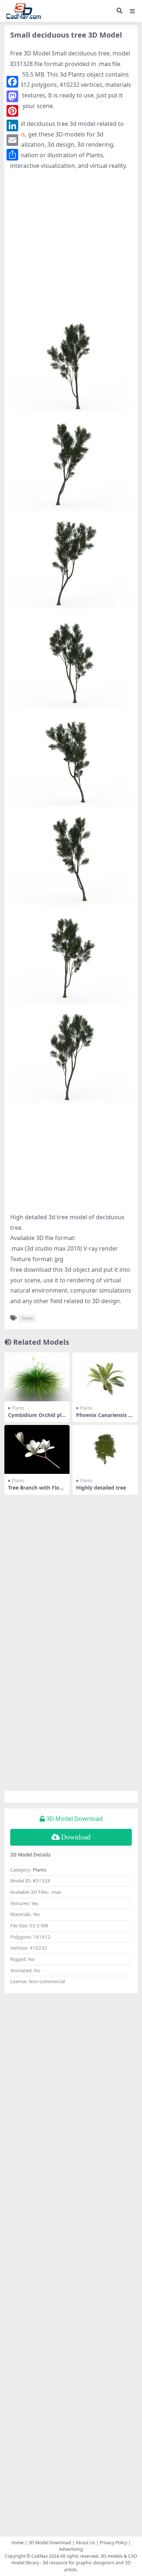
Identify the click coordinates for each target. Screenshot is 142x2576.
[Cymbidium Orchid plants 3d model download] (37, 1377)
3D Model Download (50, 2543)
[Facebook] (12, 82)
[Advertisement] (71, 250)
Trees (27, 1318)
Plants (18, 1408)
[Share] (12, 155)
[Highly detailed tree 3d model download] (105, 1449)
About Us (85, 2543)
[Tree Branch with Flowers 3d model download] (37, 1449)
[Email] (12, 140)
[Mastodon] (12, 96)
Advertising (71, 2549)
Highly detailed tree (101, 1488)
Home (17, 2543)
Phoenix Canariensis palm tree (104, 1418)
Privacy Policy (113, 2543)
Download (76, 1837)
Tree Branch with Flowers (36, 1491)
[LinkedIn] (12, 125)
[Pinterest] (12, 111)
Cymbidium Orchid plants (36, 1418)
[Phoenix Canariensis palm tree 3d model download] (105, 1377)
